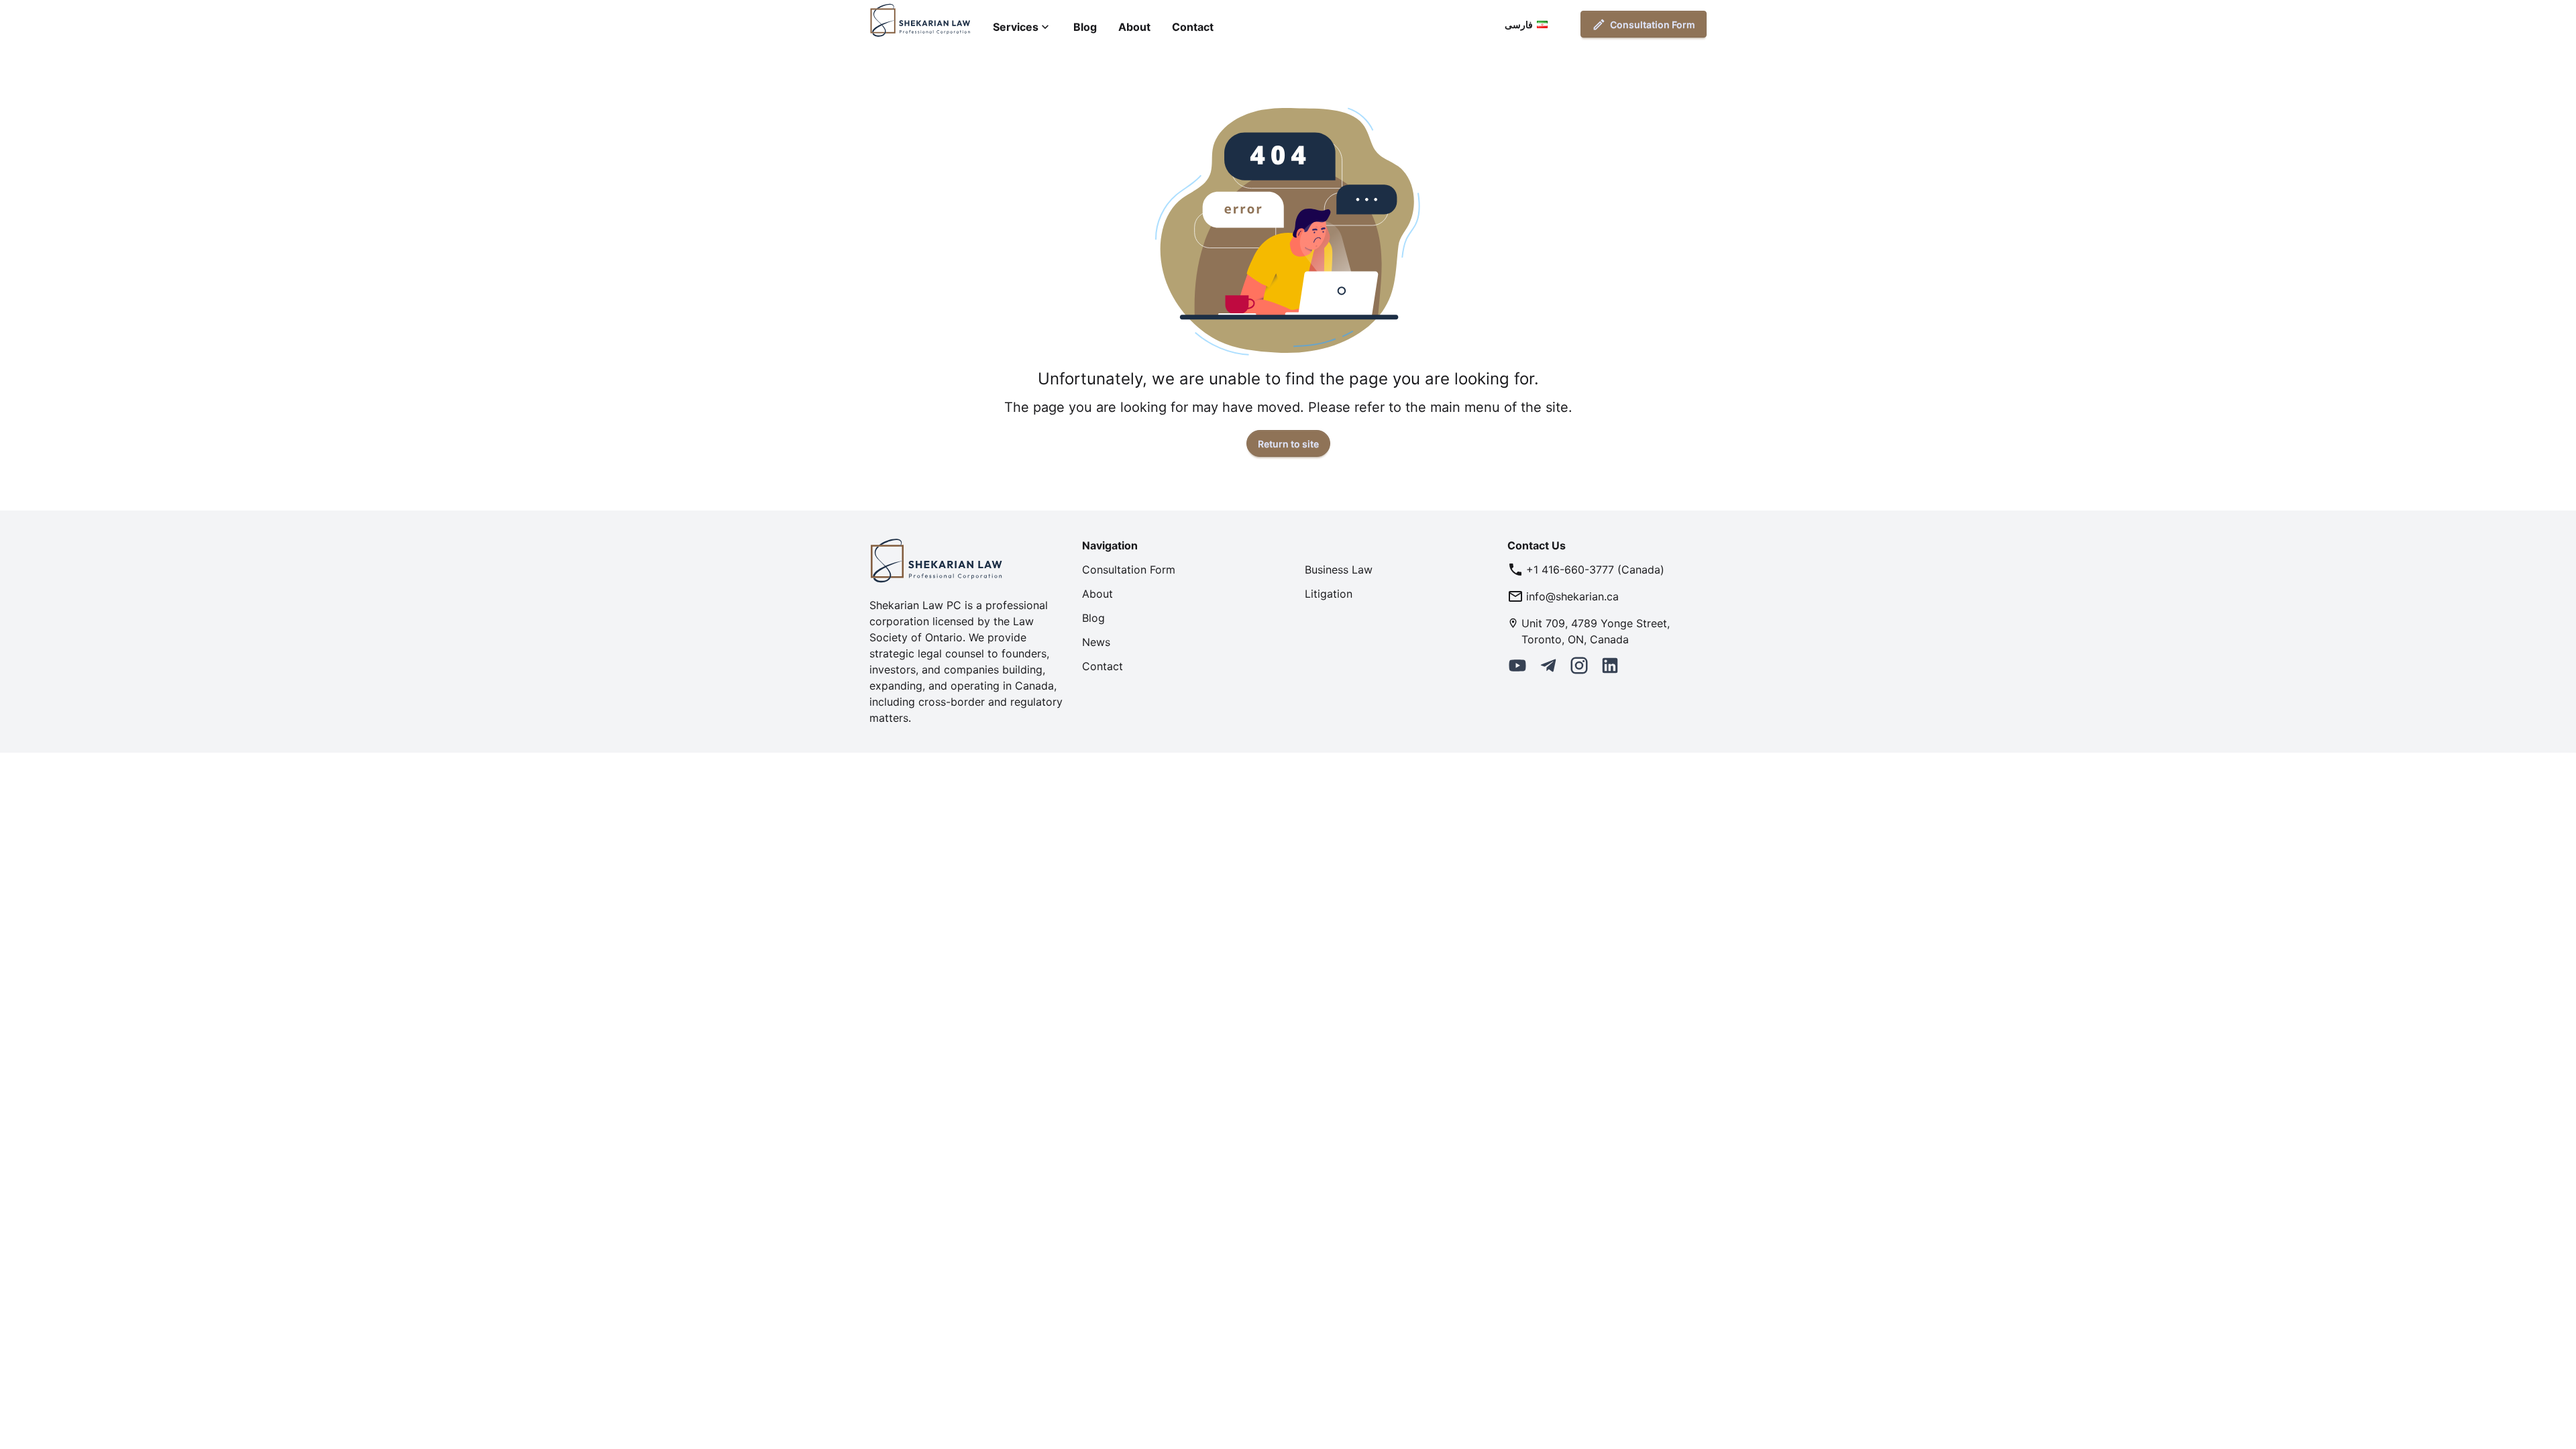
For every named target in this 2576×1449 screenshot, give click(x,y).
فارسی (1519, 24)
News (1096, 642)
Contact (1193, 27)
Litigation (1329, 594)
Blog (1085, 27)
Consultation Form (1653, 24)
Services (1016, 27)
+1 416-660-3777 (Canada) (1595, 570)
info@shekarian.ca (1572, 596)
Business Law (1339, 570)
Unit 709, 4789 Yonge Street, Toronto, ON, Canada (1596, 631)
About (1134, 27)
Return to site (1288, 444)
